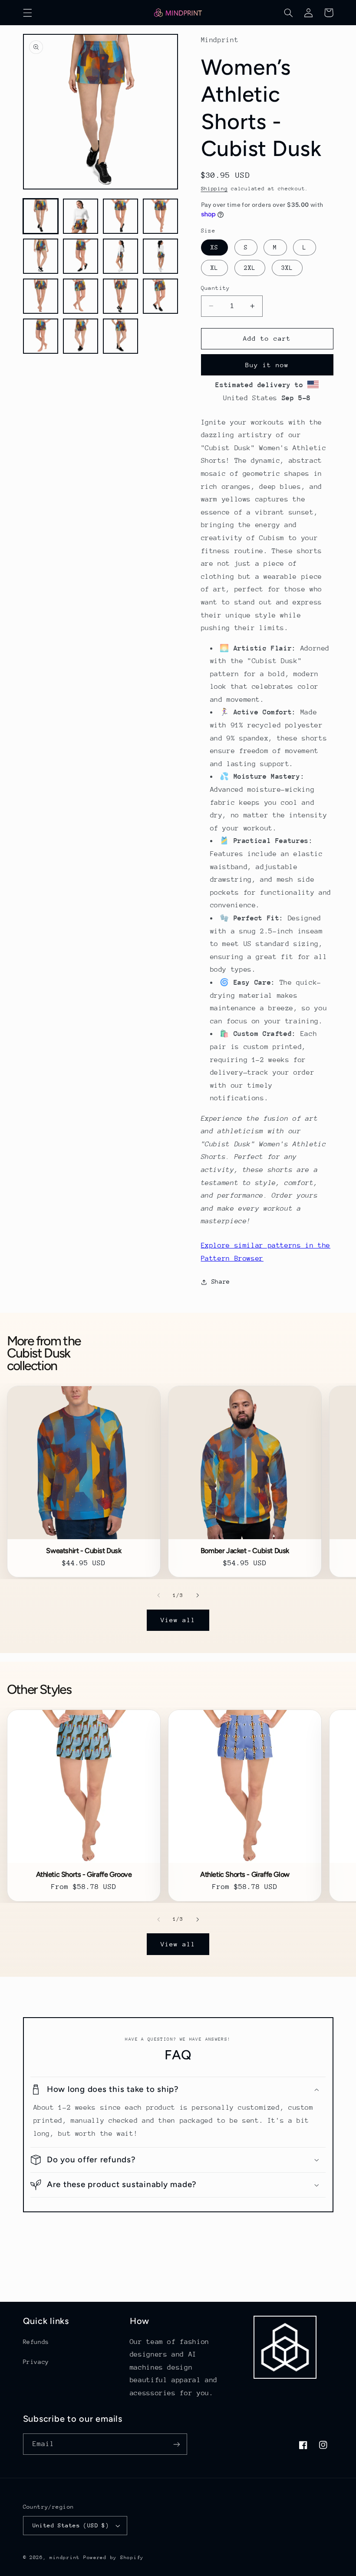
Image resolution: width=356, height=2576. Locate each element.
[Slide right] (198, 1595)
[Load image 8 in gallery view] (161, 256)
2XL (250, 268)
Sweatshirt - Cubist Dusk (84, 1551)
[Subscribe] (176, 2444)
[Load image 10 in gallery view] (81, 296)
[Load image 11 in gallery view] (121, 296)
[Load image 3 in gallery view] (121, 216)
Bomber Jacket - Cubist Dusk (245, 1551)
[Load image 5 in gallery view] (41, 256)
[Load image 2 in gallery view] (81, 216)
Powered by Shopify (114, 2558)
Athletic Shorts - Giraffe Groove (84, 1875)
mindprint (65, 2558)
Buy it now (267, 365)
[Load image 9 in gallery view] (41, 296)
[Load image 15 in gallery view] (121, 336)
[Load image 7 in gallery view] (121, 256)
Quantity (216, 288)
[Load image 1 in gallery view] (41, 216)
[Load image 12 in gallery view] (161, 296)
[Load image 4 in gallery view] (161, 216)
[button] (27, 13)
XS (214, 247)
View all (178, 1620)
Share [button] (221, 1281)
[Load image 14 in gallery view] (81, 336)
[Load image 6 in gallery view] (81, 256)
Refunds (36, 2342)
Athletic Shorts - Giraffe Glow (245, 1875)
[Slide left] (158, 1595)
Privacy (36, 2362)
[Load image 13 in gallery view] (41, 336)
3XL (287, 268)
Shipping (214, 189)
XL (214, 268)
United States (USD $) (71, 2525)
